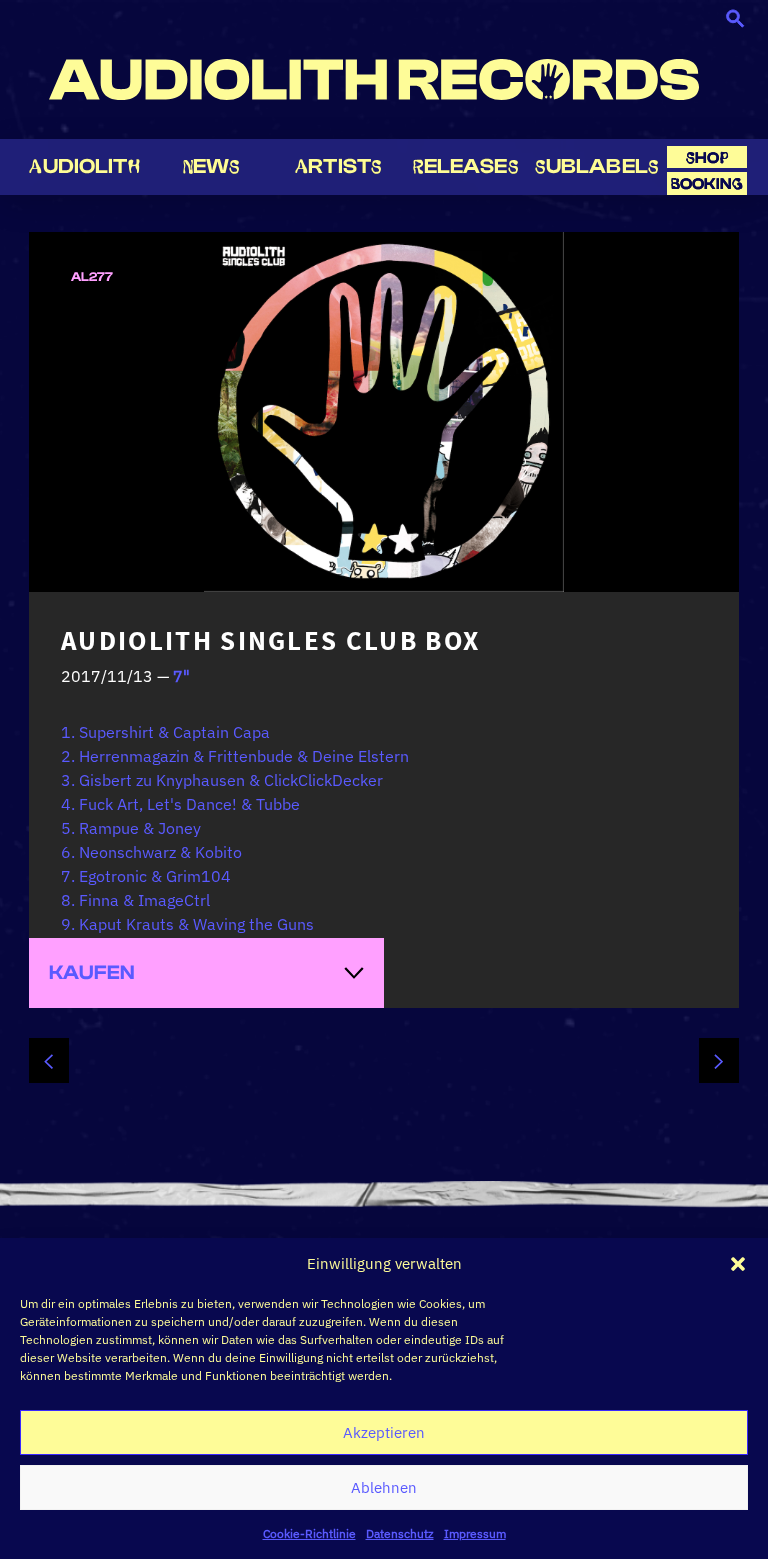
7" (181, 676)
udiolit (84, 166)
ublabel (597, 166)
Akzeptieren (384, 1432)
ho (707, 157)
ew (212, 166)
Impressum (475, 1533)
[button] (738, 1264)
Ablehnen (384, 1487)
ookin (707, 183)
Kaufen (92, 972)
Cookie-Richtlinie (309, 1533)
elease (466, 166)
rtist (338, 166)
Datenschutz (400, 1533)
